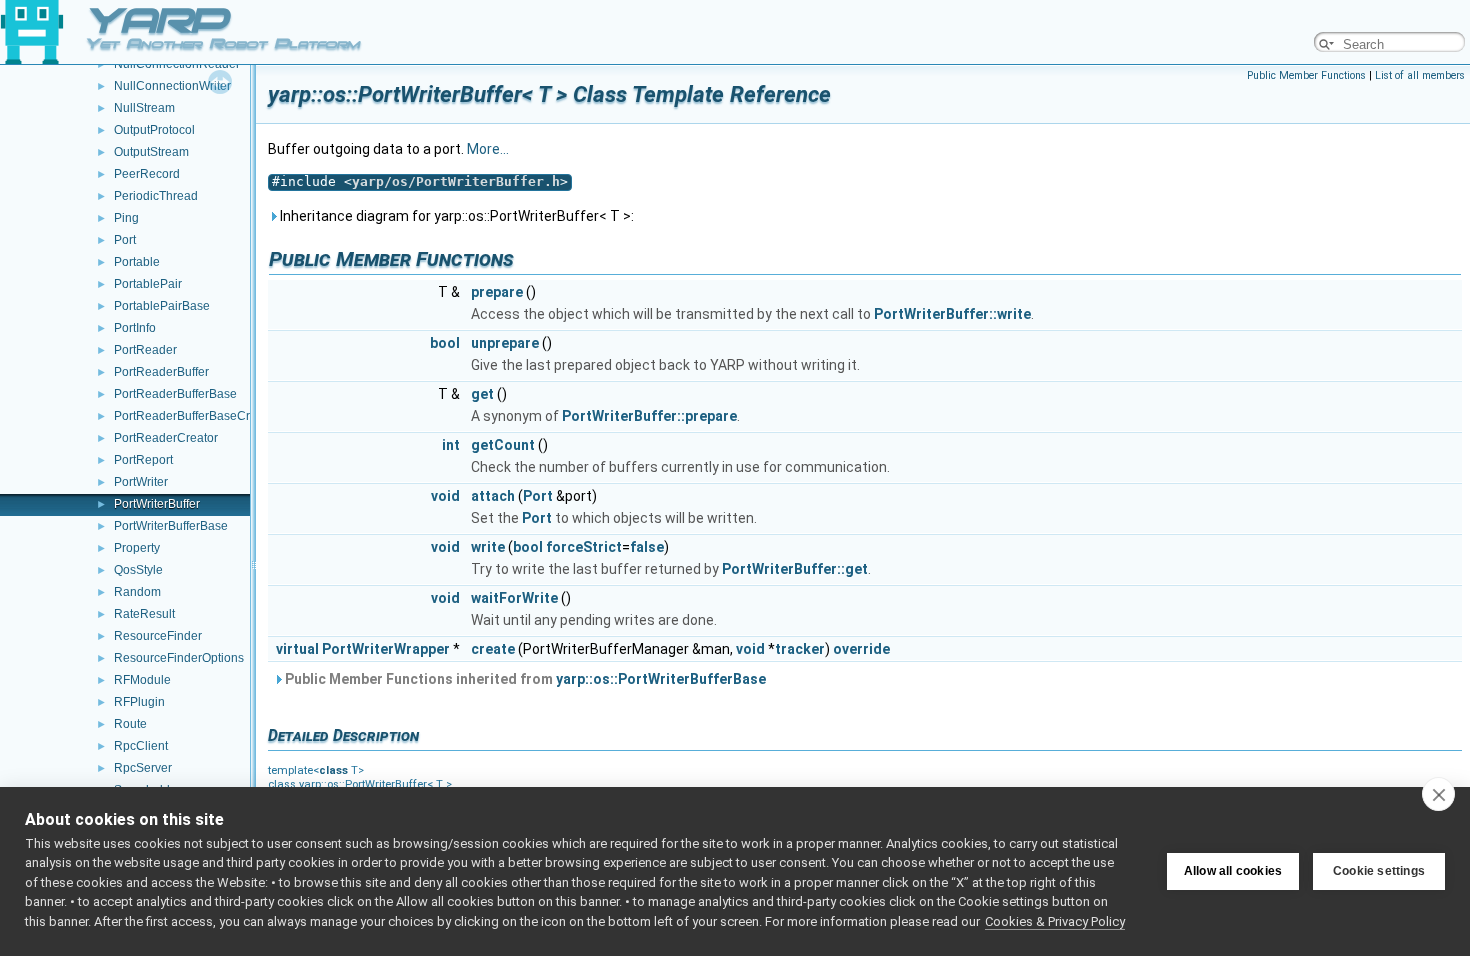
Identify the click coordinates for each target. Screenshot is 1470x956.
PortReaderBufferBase (175, 394)
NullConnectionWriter (172, 86)
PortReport (143, 460)
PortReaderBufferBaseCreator (196, 416)
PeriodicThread (156, 196)
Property (137, 548)
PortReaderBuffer (161, 372)
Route (130, 724)
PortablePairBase (162, 306)
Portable (137, 262)
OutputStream (151, 152)
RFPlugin (139, 702)
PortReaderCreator (166, 438)
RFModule (142, 680)
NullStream (144, 108)
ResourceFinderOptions (179, 658)
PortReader (145, 350)
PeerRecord (147, 174)
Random (137, 592)
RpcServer (143, 768)
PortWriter (141, 482)
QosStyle (138, 570)
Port (125, 240)
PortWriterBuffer (157, 504)
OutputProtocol (154, 130)
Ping (126, 218)
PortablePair (148, 284)
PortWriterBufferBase (171, 526)
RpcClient (141, 746)
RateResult (144, 614)
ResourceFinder (158, 636)
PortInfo (135, 328)
